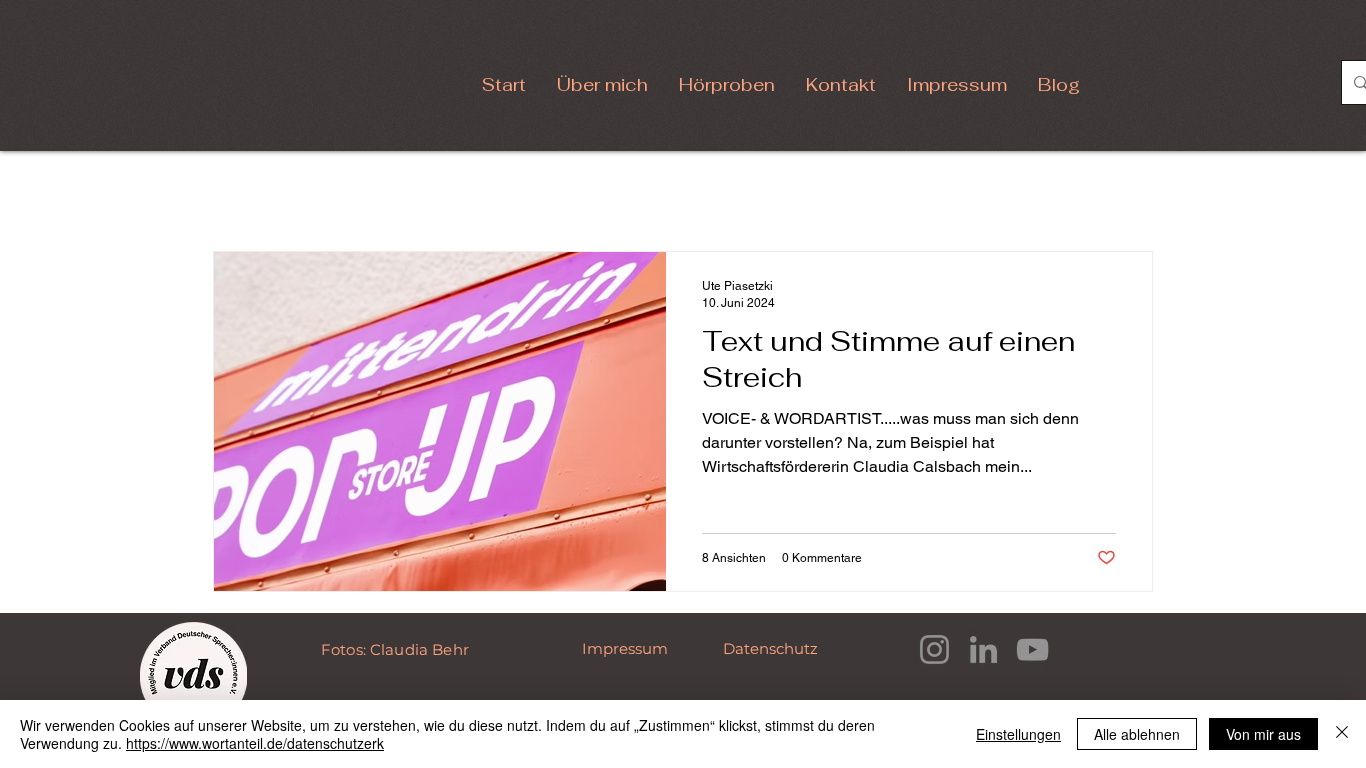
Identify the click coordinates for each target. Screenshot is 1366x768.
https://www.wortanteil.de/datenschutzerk (255, 743)
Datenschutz (772, 648)
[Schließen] (1342, 734)
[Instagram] (934, 649)
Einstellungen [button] (1018, 734)
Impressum (627, 648)
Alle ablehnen (1137, 734)
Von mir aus (1263, 734)
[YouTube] (1032, 649)
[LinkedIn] (983, 649)
